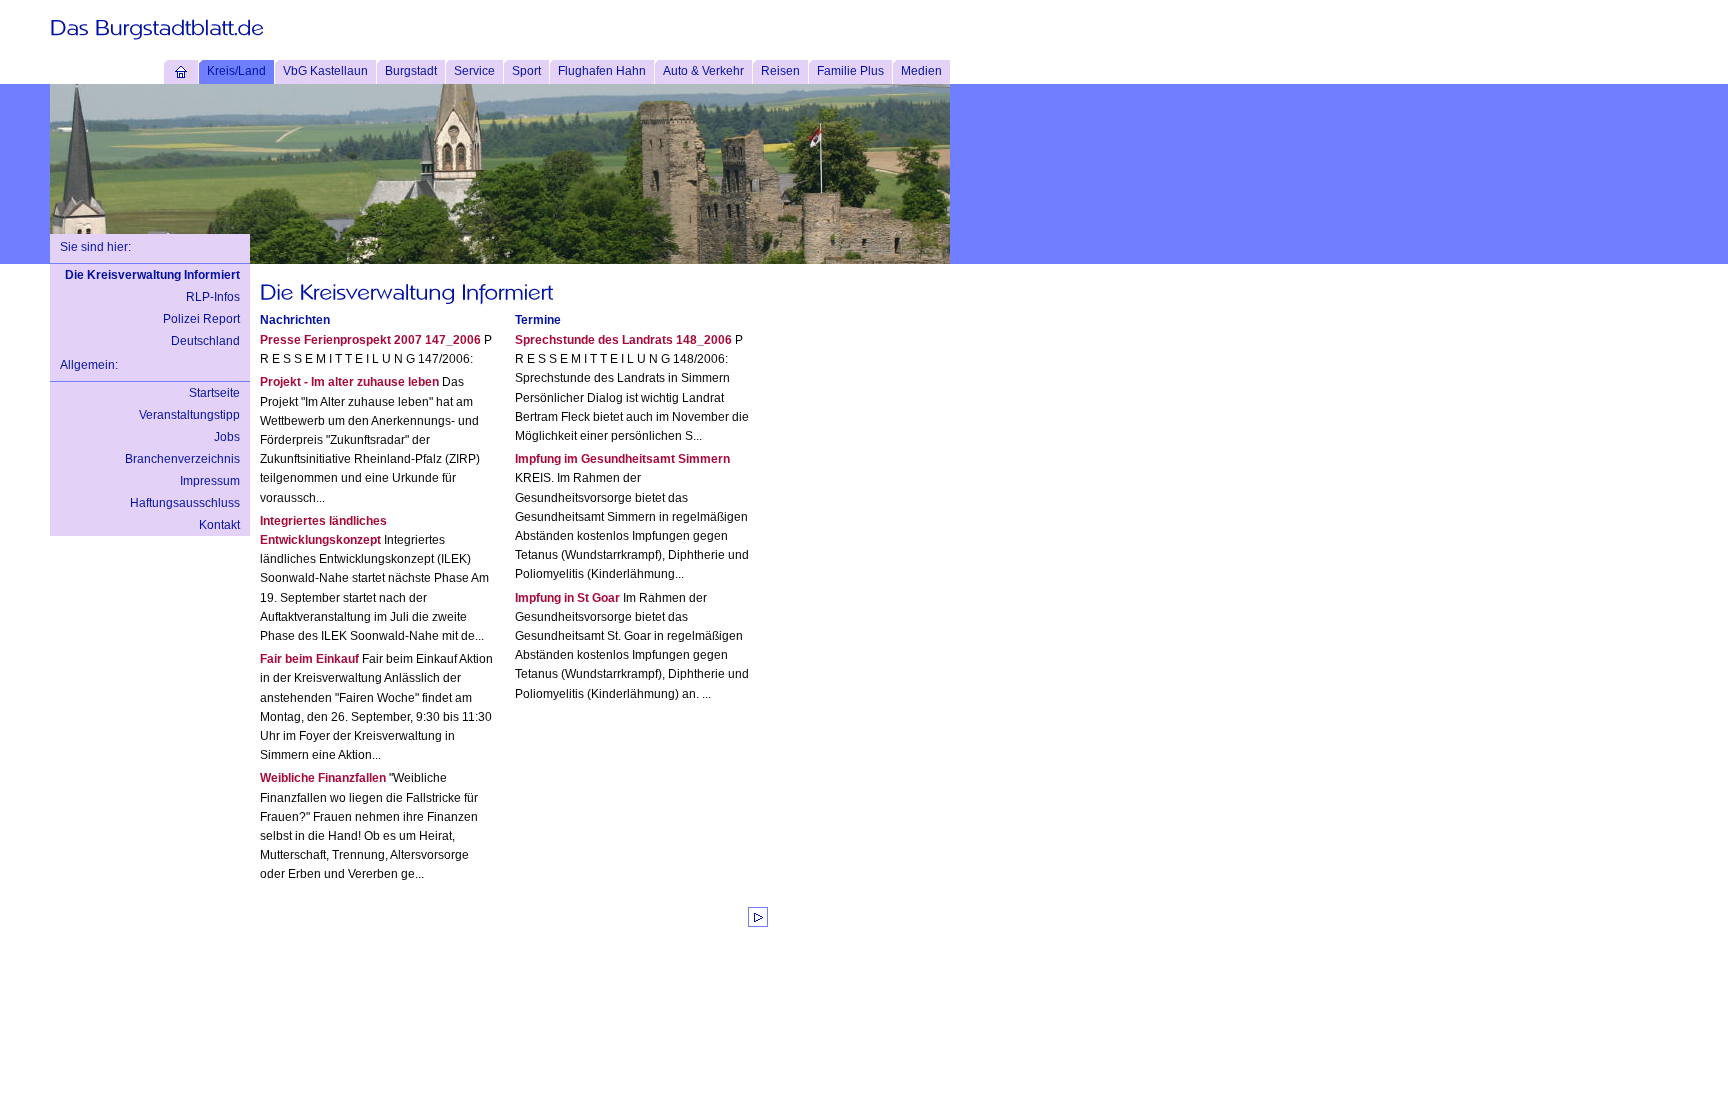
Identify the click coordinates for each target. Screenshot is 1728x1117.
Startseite (214, 393)
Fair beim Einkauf (309, 659)
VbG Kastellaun (325, 71)
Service (474, 71)
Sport (526, 71)
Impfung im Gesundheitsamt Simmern (622, 459)
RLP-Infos (213, 297)
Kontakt (219, 525)
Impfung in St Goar (567, 598)
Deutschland (205, 341)
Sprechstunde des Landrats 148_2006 (623, 340)
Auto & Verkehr (703, 71)
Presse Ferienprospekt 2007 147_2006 (370, 340)
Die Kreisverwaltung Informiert (152, 275)
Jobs (227, 437)
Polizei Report (201, 319)
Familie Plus (850, 71)
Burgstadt (411, 71)
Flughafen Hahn (602, 71)
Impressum (210, 481)
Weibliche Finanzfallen (323, 778)
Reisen (780, 71)
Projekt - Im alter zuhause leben (349, 382)
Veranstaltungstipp (189, 415)
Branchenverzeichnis (182, 459)
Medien (921, 71)
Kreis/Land (236, 71)
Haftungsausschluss (185, 503)
